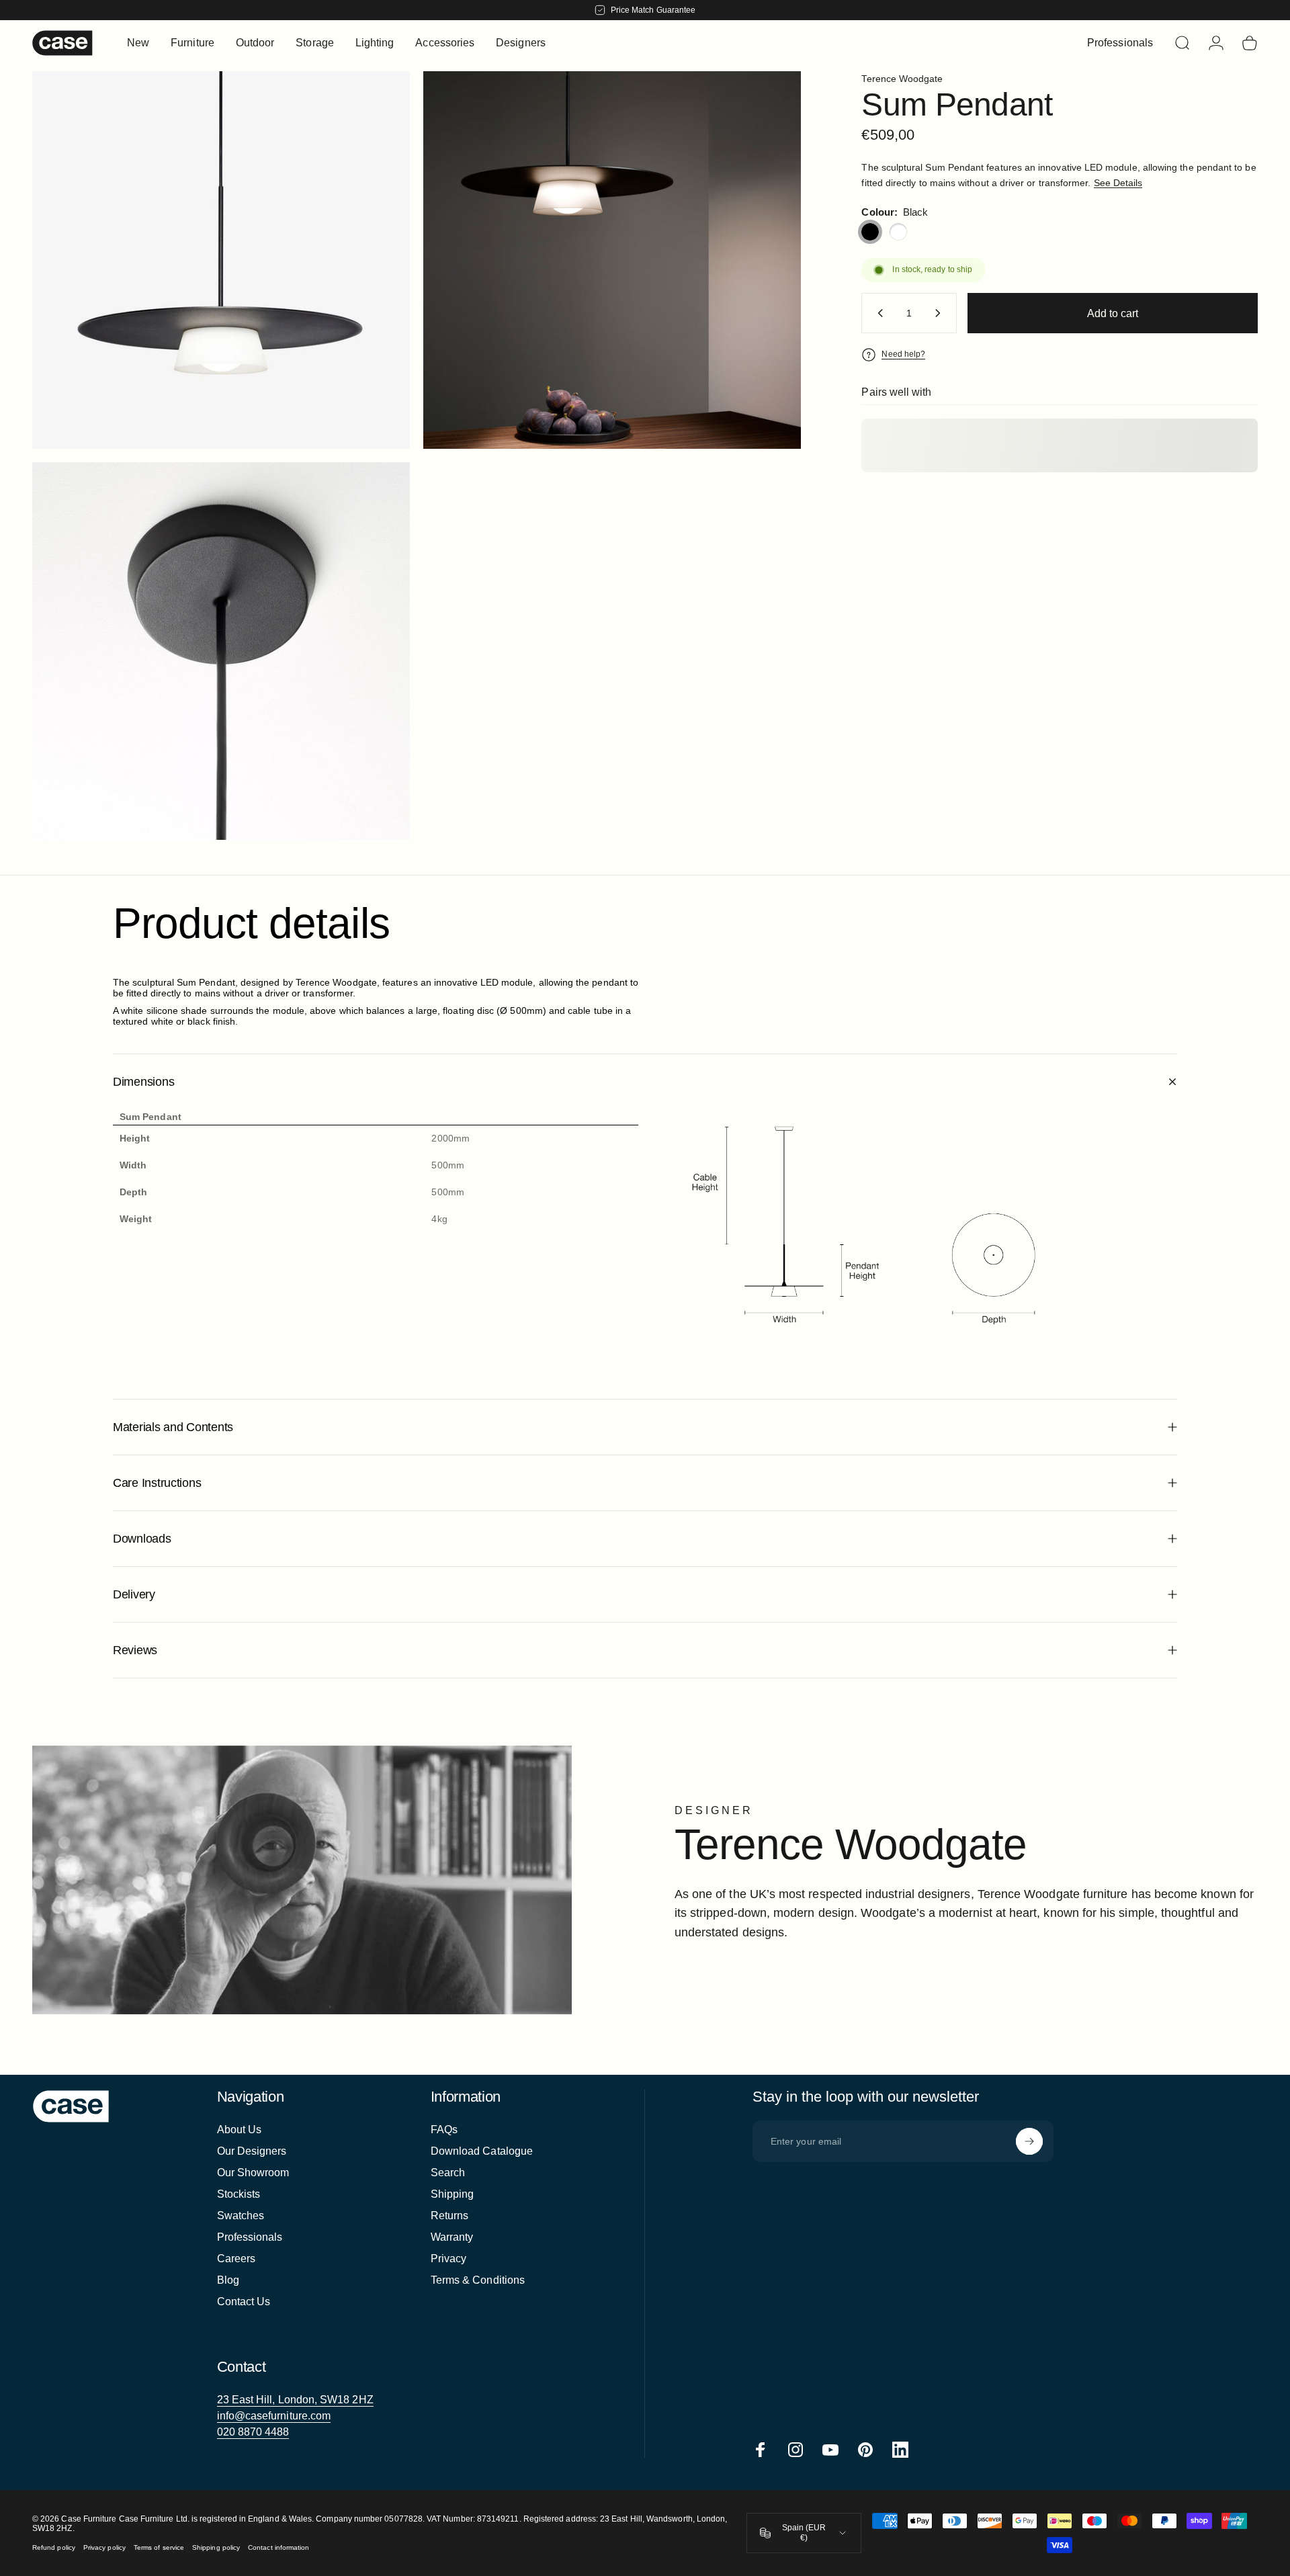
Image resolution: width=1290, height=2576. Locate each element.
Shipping (453, 2194)
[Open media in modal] (612, 260)
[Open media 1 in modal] (221, 260)
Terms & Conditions (478, 2280)
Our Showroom (253, 2173)
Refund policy (54, 2547)
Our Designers (252, 2151)
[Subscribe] (1029, 2141)
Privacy (449, 2259)
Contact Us (244, 2302)
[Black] (870, 232)
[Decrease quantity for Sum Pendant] (877, 313)
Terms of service (159, 2547)
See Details (1118, 183)
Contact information (278, 2547)
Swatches (241, 2216)
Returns (450, 2216)
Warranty (452, 2237)
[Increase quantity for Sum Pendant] (941, 313)
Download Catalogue (482, 2151)
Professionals (250, 2237)
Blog (228, 2280)
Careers (236, 2259)
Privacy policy (104, 2547)
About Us (240, 2130)
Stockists (239, 2194)
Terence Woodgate (902, 79)
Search (448, 2173)
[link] (295, 2400)
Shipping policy (216, 2547)
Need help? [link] (903, 354)
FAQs (444, 2130)
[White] (898, 232)
